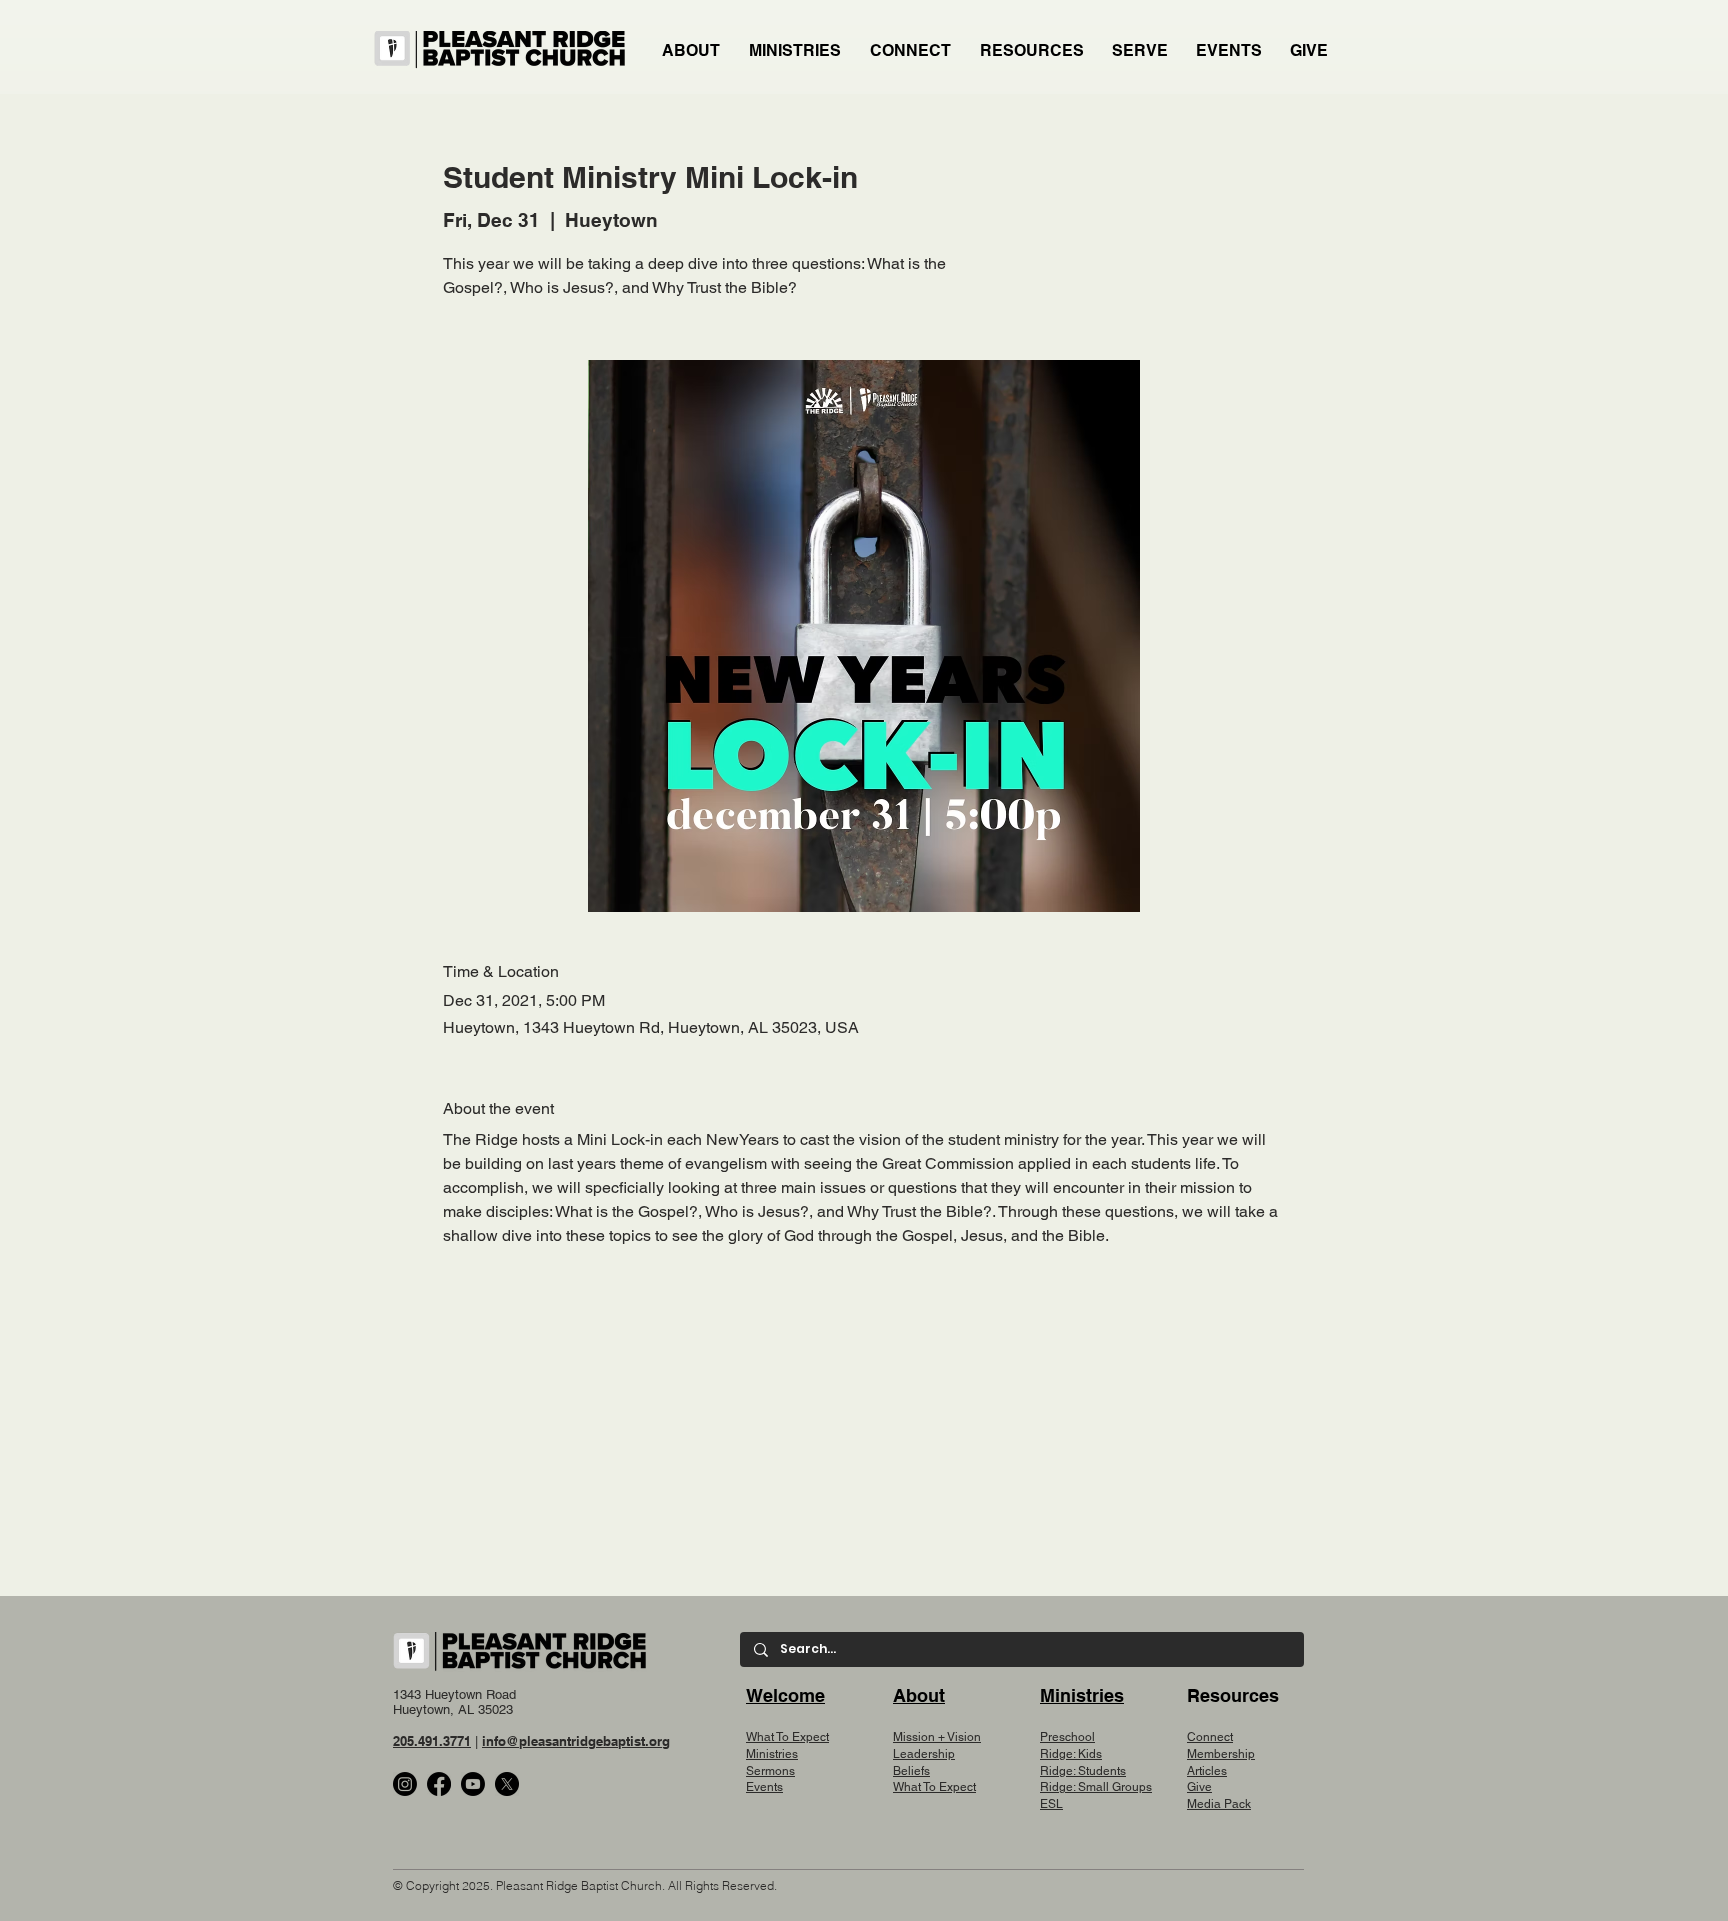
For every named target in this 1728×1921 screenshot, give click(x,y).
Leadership (924, 1754)
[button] (796, 51)
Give (1199, 1787)
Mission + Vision (937, 1737)
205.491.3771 (432, 1741)
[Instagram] (405, 1784)
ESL (1051, 1804)
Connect (1210, 1737)
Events (764, 1787)
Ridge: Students (1083, 1771)
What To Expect (787, 1737)
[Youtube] (473, 1784)
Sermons (770, 1771)
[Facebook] (439, 1784)
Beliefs (911, 1771)
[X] (507, 1784)
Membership (1221, 1754)
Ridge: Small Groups (1096, 1787)
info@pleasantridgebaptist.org (576, 1741)
